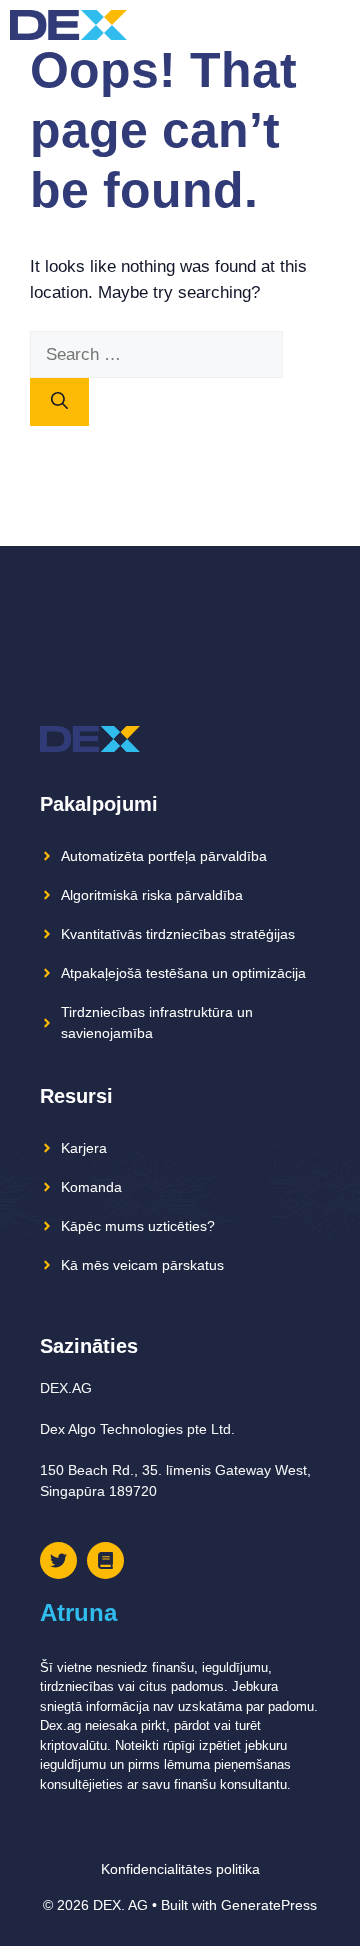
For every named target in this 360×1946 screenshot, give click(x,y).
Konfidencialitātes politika (180, 1869)
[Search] (59, 402)
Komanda (91, 1187)
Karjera (84, 1148)
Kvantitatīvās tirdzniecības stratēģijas (178, 934)
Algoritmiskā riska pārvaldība (152, 895)
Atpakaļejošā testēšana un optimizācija (183, 973)
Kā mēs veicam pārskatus (142, 1265)
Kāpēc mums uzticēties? (138, 1226)
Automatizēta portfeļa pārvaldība (164, 856)
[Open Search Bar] (299, 25)
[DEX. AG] (68, 25)
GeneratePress (269, 1905)
